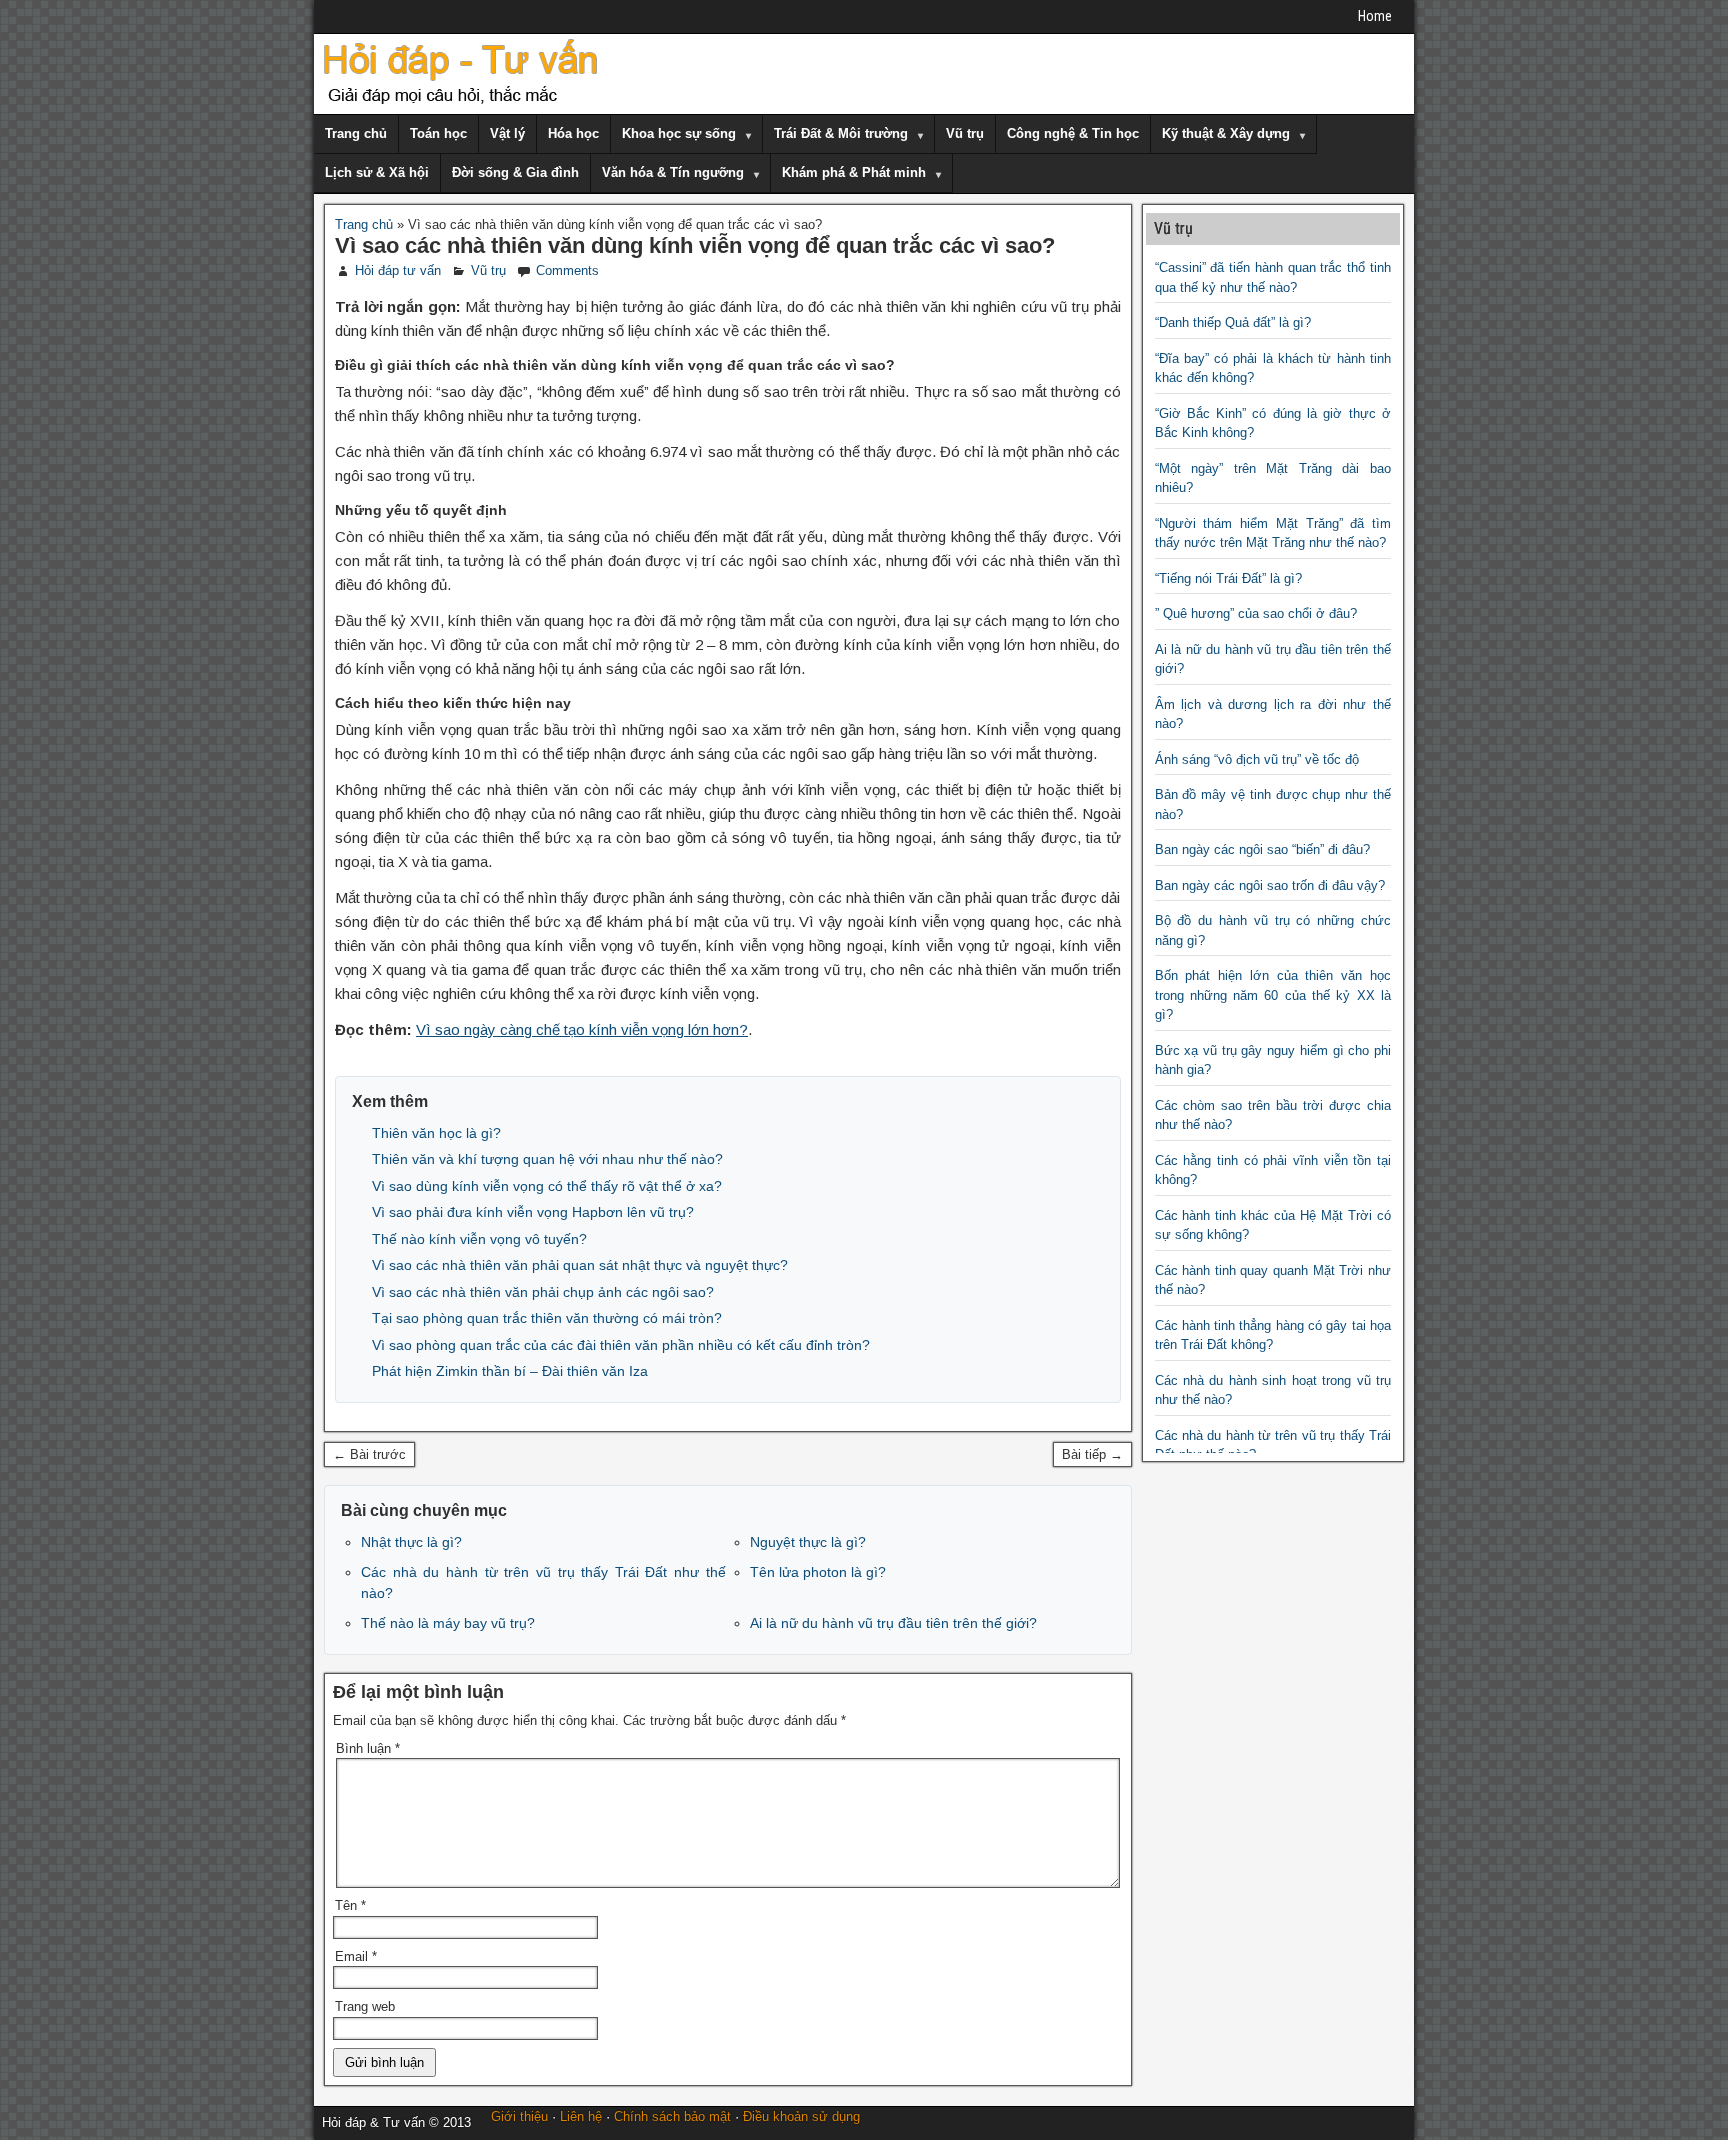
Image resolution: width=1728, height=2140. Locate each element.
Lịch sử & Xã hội (377, 172)
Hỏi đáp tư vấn (398, 270)
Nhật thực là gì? (411, 1542)
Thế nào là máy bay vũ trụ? (448, 1623)
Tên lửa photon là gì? (818, 1572)
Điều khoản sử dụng (801, 2116)
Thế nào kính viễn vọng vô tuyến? (479, 1239)
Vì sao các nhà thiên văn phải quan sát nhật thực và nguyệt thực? (580, 1265)
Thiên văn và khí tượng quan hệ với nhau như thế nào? (547, 1159)
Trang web (365, 2006)
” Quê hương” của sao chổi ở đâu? (1256, 613)
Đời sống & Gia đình (515, 172)
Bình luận (368, 1748)
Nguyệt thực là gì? (808, 1542)
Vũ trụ (965, 133)
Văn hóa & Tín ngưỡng (673, 172)
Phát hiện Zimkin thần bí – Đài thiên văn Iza (510, 1371)
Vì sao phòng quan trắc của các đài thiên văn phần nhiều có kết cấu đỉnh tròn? (621, 1345)
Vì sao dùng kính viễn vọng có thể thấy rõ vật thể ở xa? (547, 1186)
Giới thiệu (519, 2116)
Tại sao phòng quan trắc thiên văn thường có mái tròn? (547, 1318)
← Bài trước (369, 1454)
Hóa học (573, 133)
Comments (567, 270)
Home (1375, 16)
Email (356, 1956)
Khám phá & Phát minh (854, 172)
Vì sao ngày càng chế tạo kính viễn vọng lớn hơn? (582, 1029)
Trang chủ (356, 133)
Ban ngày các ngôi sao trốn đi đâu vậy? (1270, 885)
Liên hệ (581, 2116)
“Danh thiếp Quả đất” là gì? (1233, 322)
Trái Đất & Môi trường (841, 133)
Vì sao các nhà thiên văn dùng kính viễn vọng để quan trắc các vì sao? (695, 245)
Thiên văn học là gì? (436, 1133)
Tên (350, 1905)
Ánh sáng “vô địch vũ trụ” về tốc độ (1257, 759)
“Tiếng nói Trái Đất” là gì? (1228, 578)
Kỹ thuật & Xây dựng (1226, 133)
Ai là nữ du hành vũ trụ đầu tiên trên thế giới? (893, 1623)
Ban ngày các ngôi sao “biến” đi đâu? (1262, 849)
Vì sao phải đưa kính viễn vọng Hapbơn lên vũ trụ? (533, 1212)
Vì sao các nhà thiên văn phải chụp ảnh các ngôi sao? (543, 1292)
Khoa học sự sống (679, 133)
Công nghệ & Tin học (1073, 133)
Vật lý (507, 133)
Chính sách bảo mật (672, 2116)
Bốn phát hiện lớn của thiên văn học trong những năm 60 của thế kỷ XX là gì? (1273, 995)
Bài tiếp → (1092, 1454)
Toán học (438, 133)
